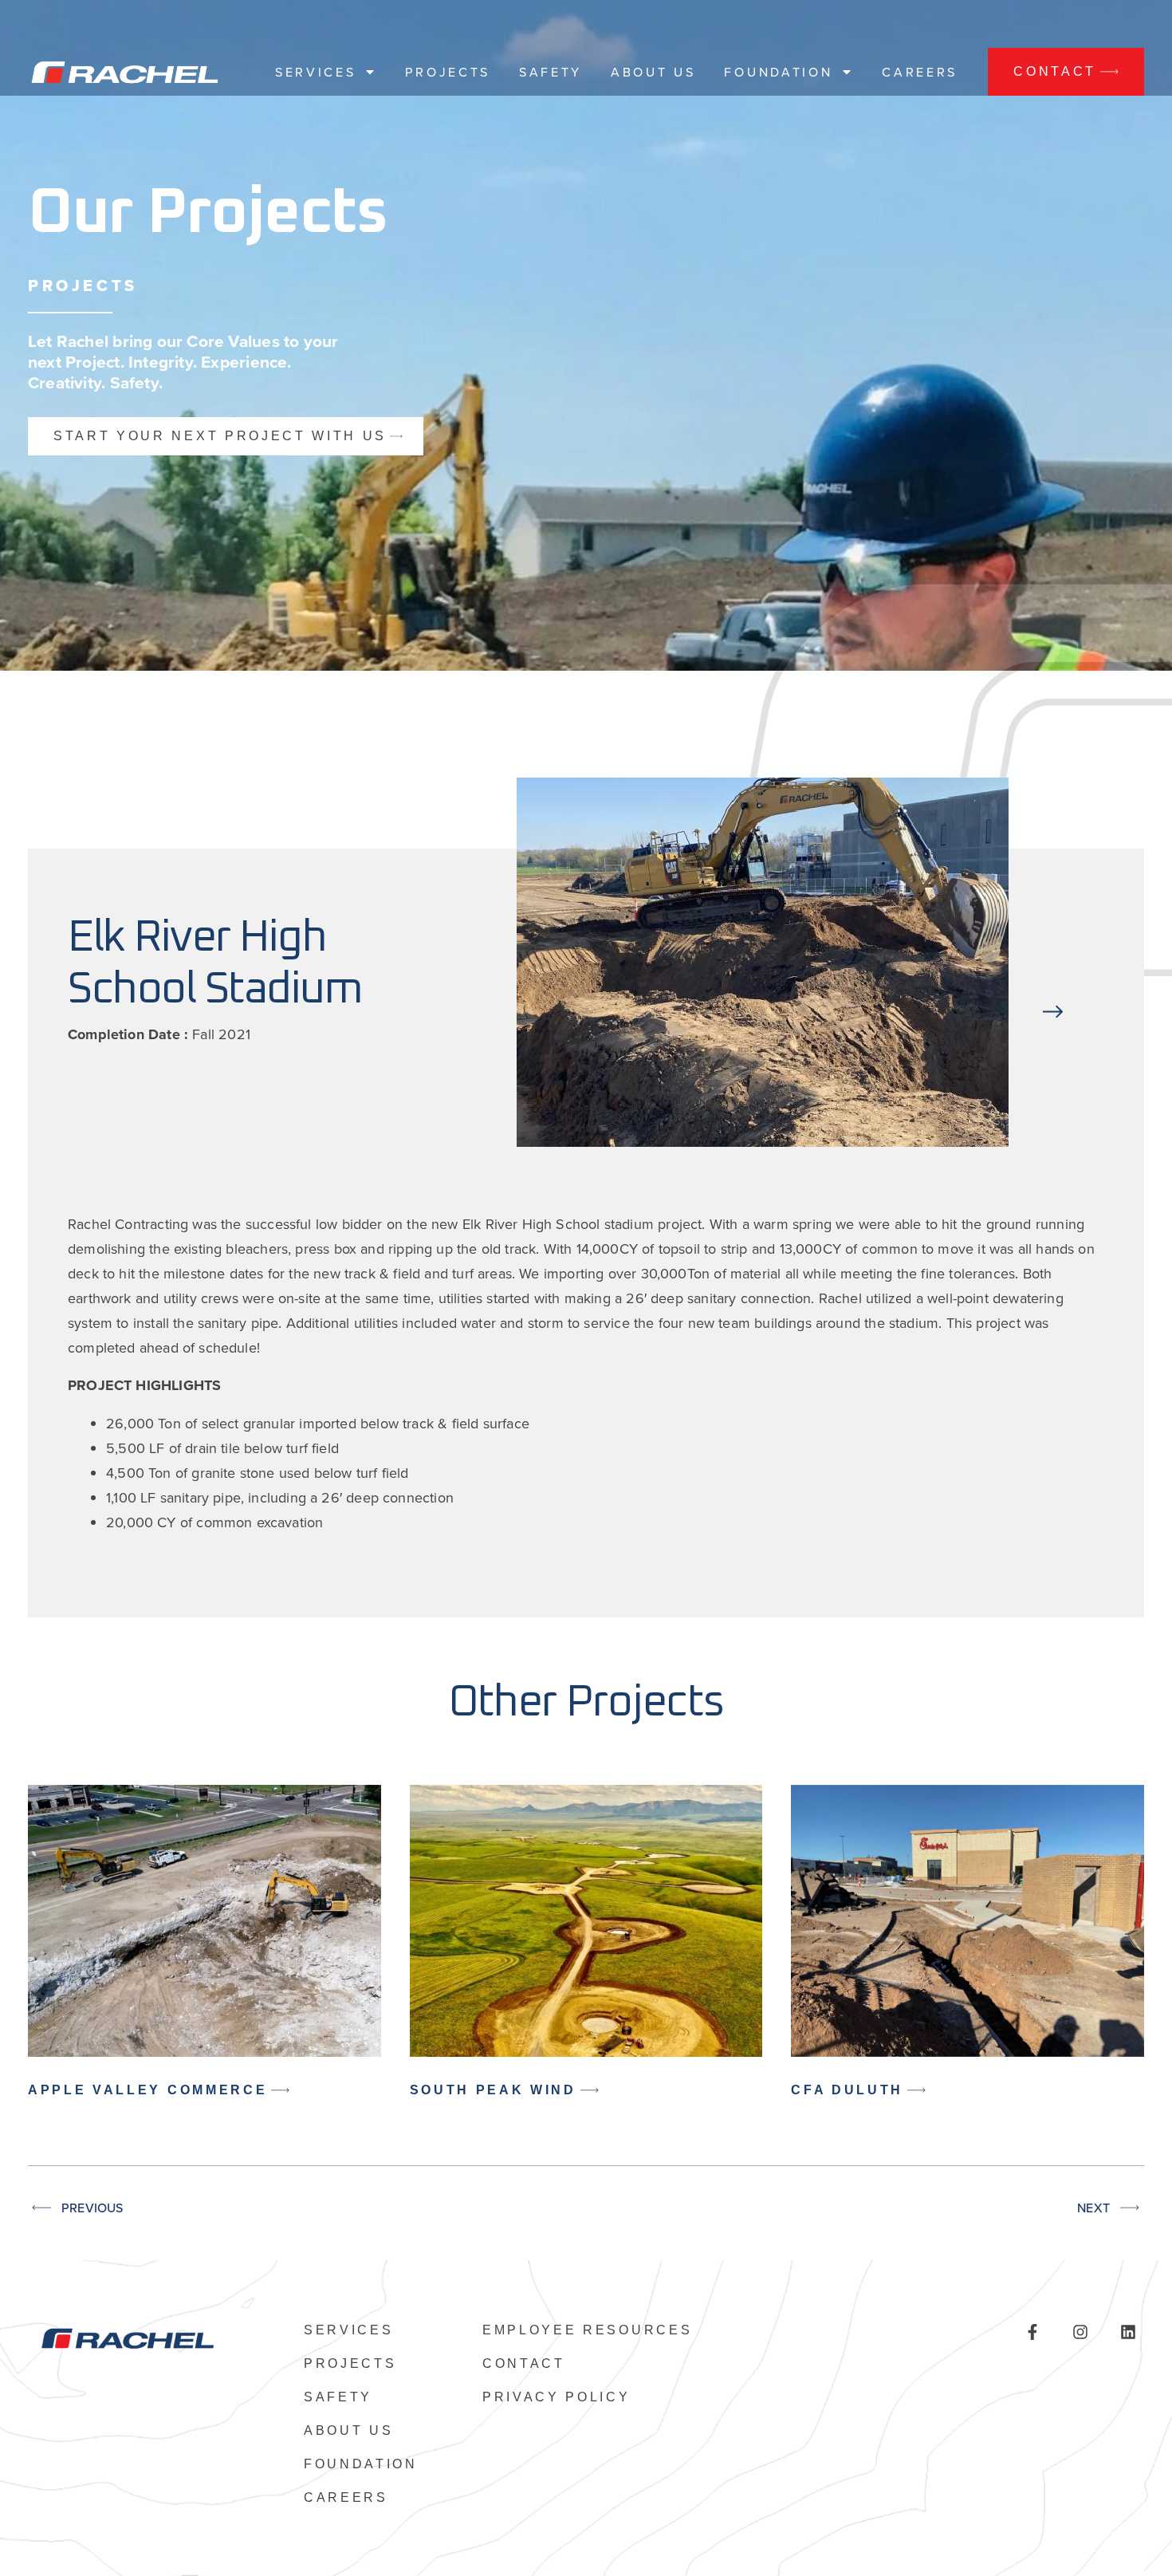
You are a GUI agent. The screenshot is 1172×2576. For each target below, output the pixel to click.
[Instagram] (1080, 2332)
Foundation (778, 72)
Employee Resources (587, 2330)
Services (315, 72)
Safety (551, 72)
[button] (1053, 966)
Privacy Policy (557, 2397)
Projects (447, 72)
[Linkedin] (1128, 2332)
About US (653, 72)
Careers (920, 72)
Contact (524, 2364)
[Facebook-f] (1032, 2332)
